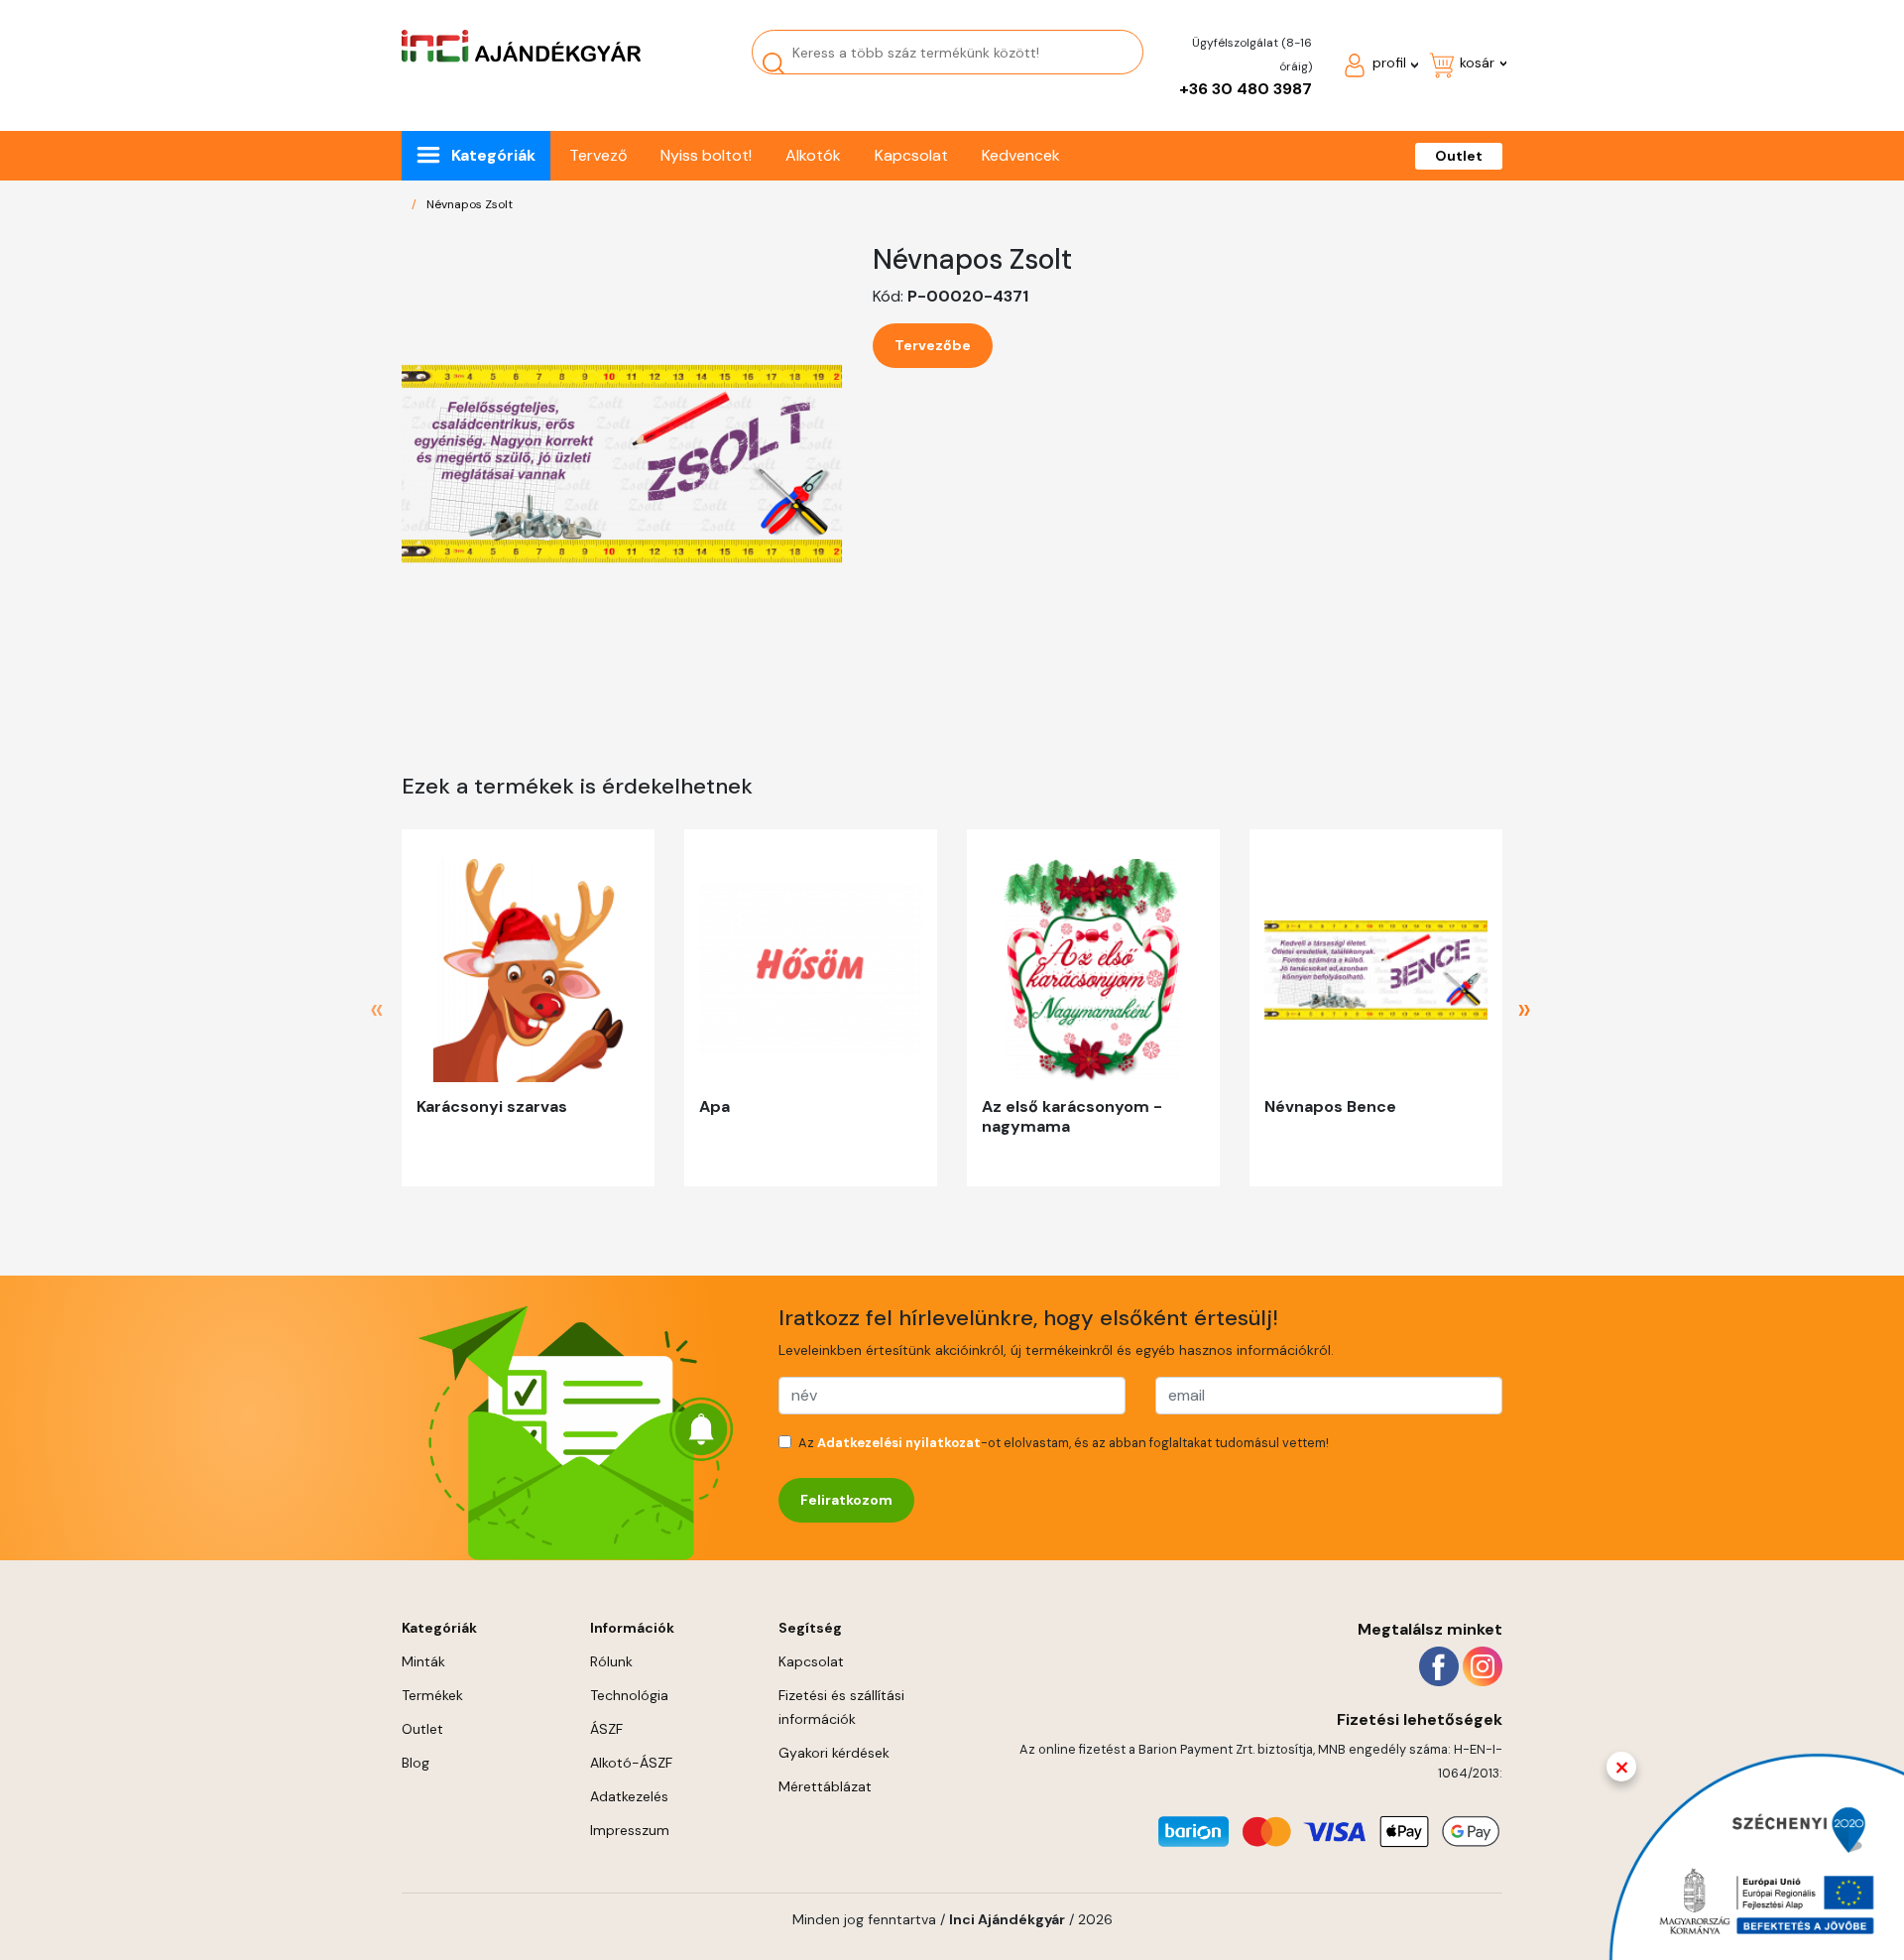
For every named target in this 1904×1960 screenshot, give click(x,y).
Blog (416, 1763)
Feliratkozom (846, 1500)
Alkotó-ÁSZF (631, 1763)
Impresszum (630, 1830)
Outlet (1459, 156)
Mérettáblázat (825, 1786)
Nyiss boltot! (706, 155)
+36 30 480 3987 (1246, 89)
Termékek (432, 1695)
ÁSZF (606, 1729)
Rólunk (611, 1661)
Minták (423, 1661)
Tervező (598, 155)
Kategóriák (493, 155)
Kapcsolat (911, 155)
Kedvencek (1021, 155)
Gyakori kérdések (834, 1753)
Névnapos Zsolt (470, 204)
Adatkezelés (629, 1796)
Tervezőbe (933, 345)
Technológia (629, 1695)
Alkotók (813, 155)
